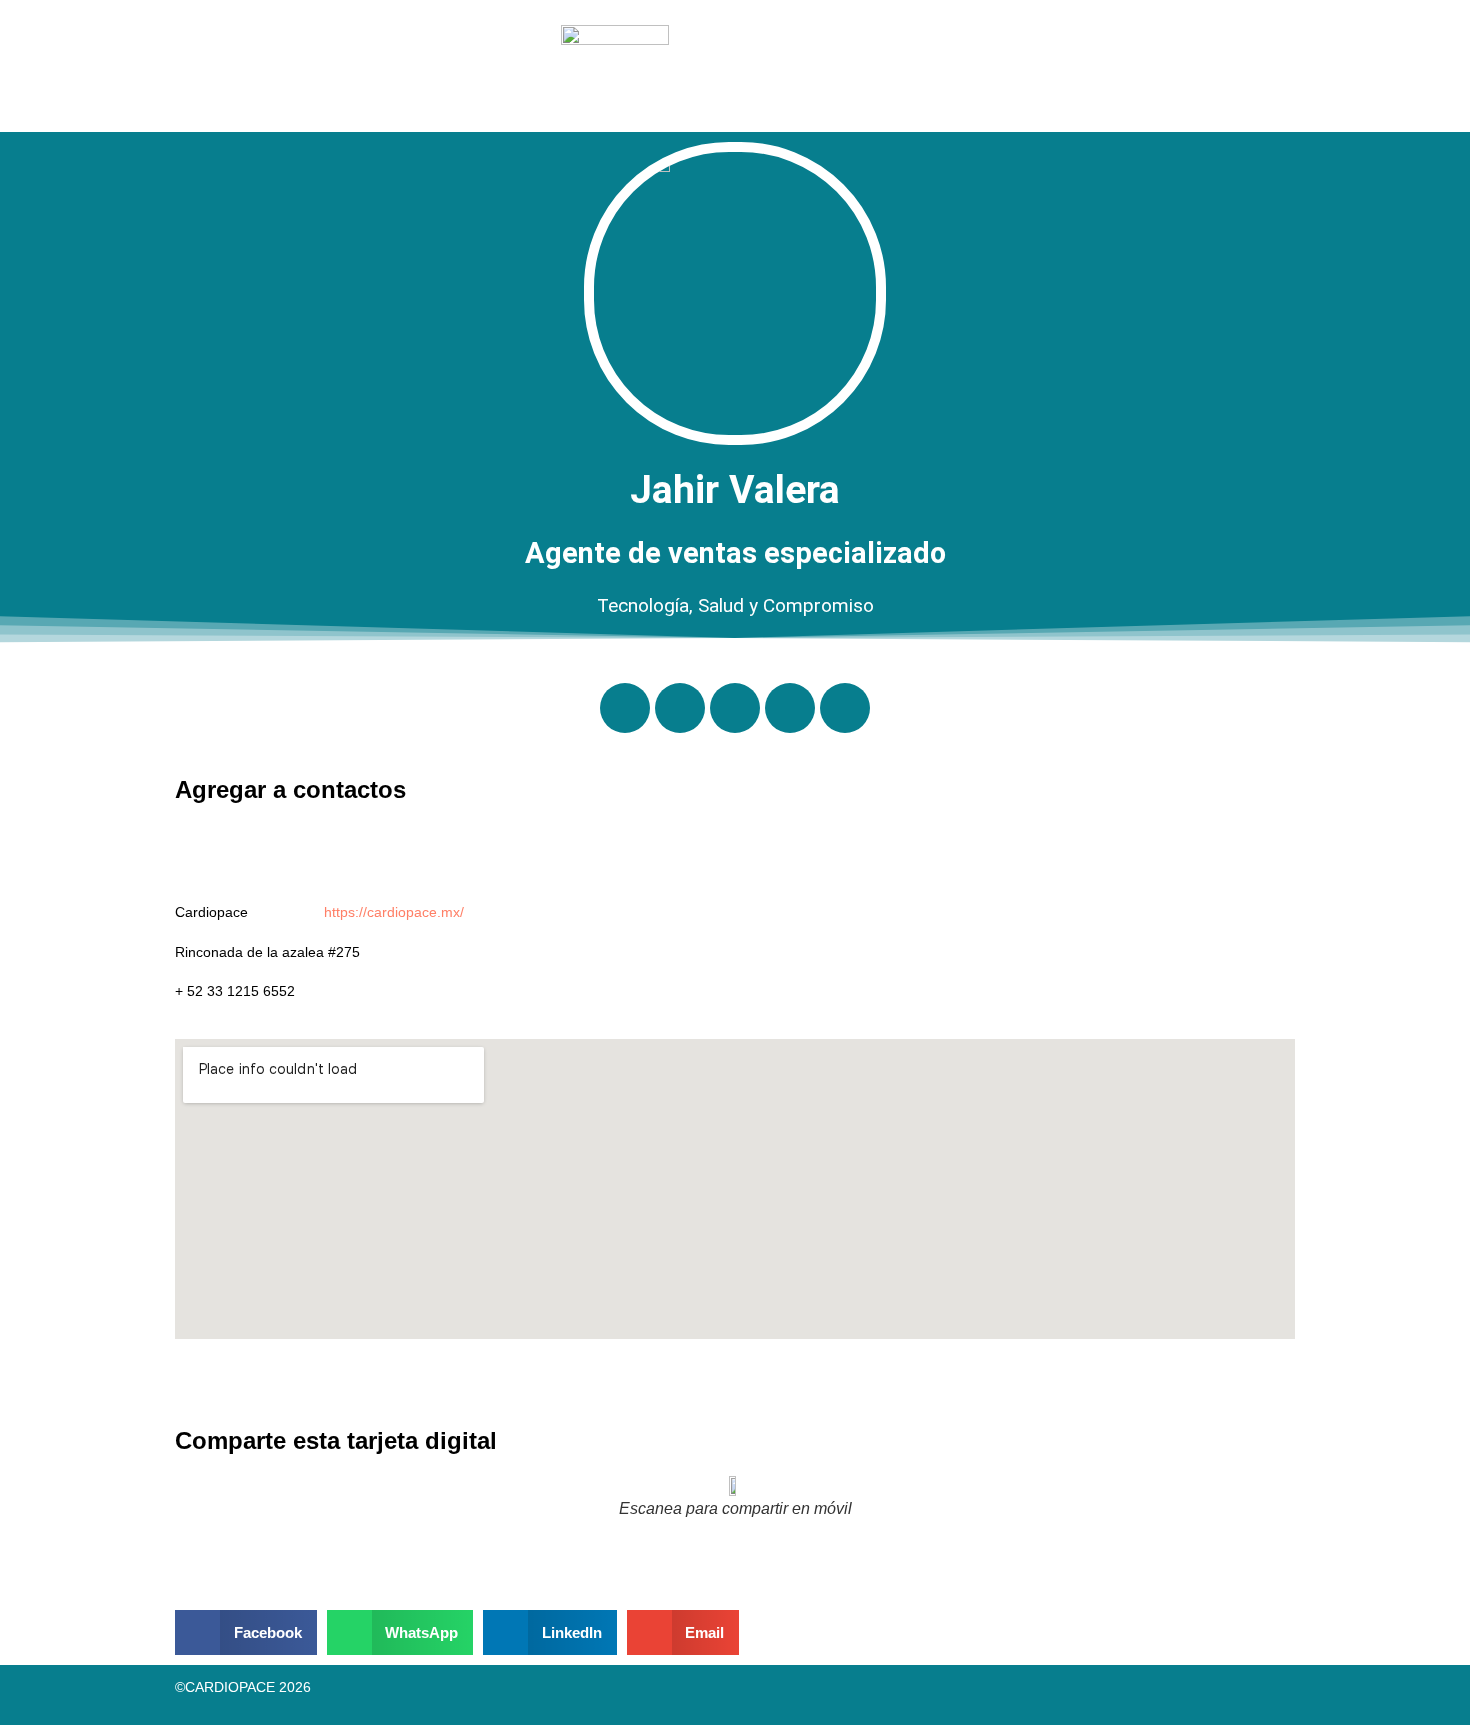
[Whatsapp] (625, 708)
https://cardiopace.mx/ (394, 912)
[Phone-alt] (680, 708)
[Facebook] (845, 708)
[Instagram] (790, 708)
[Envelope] (735, 708)
